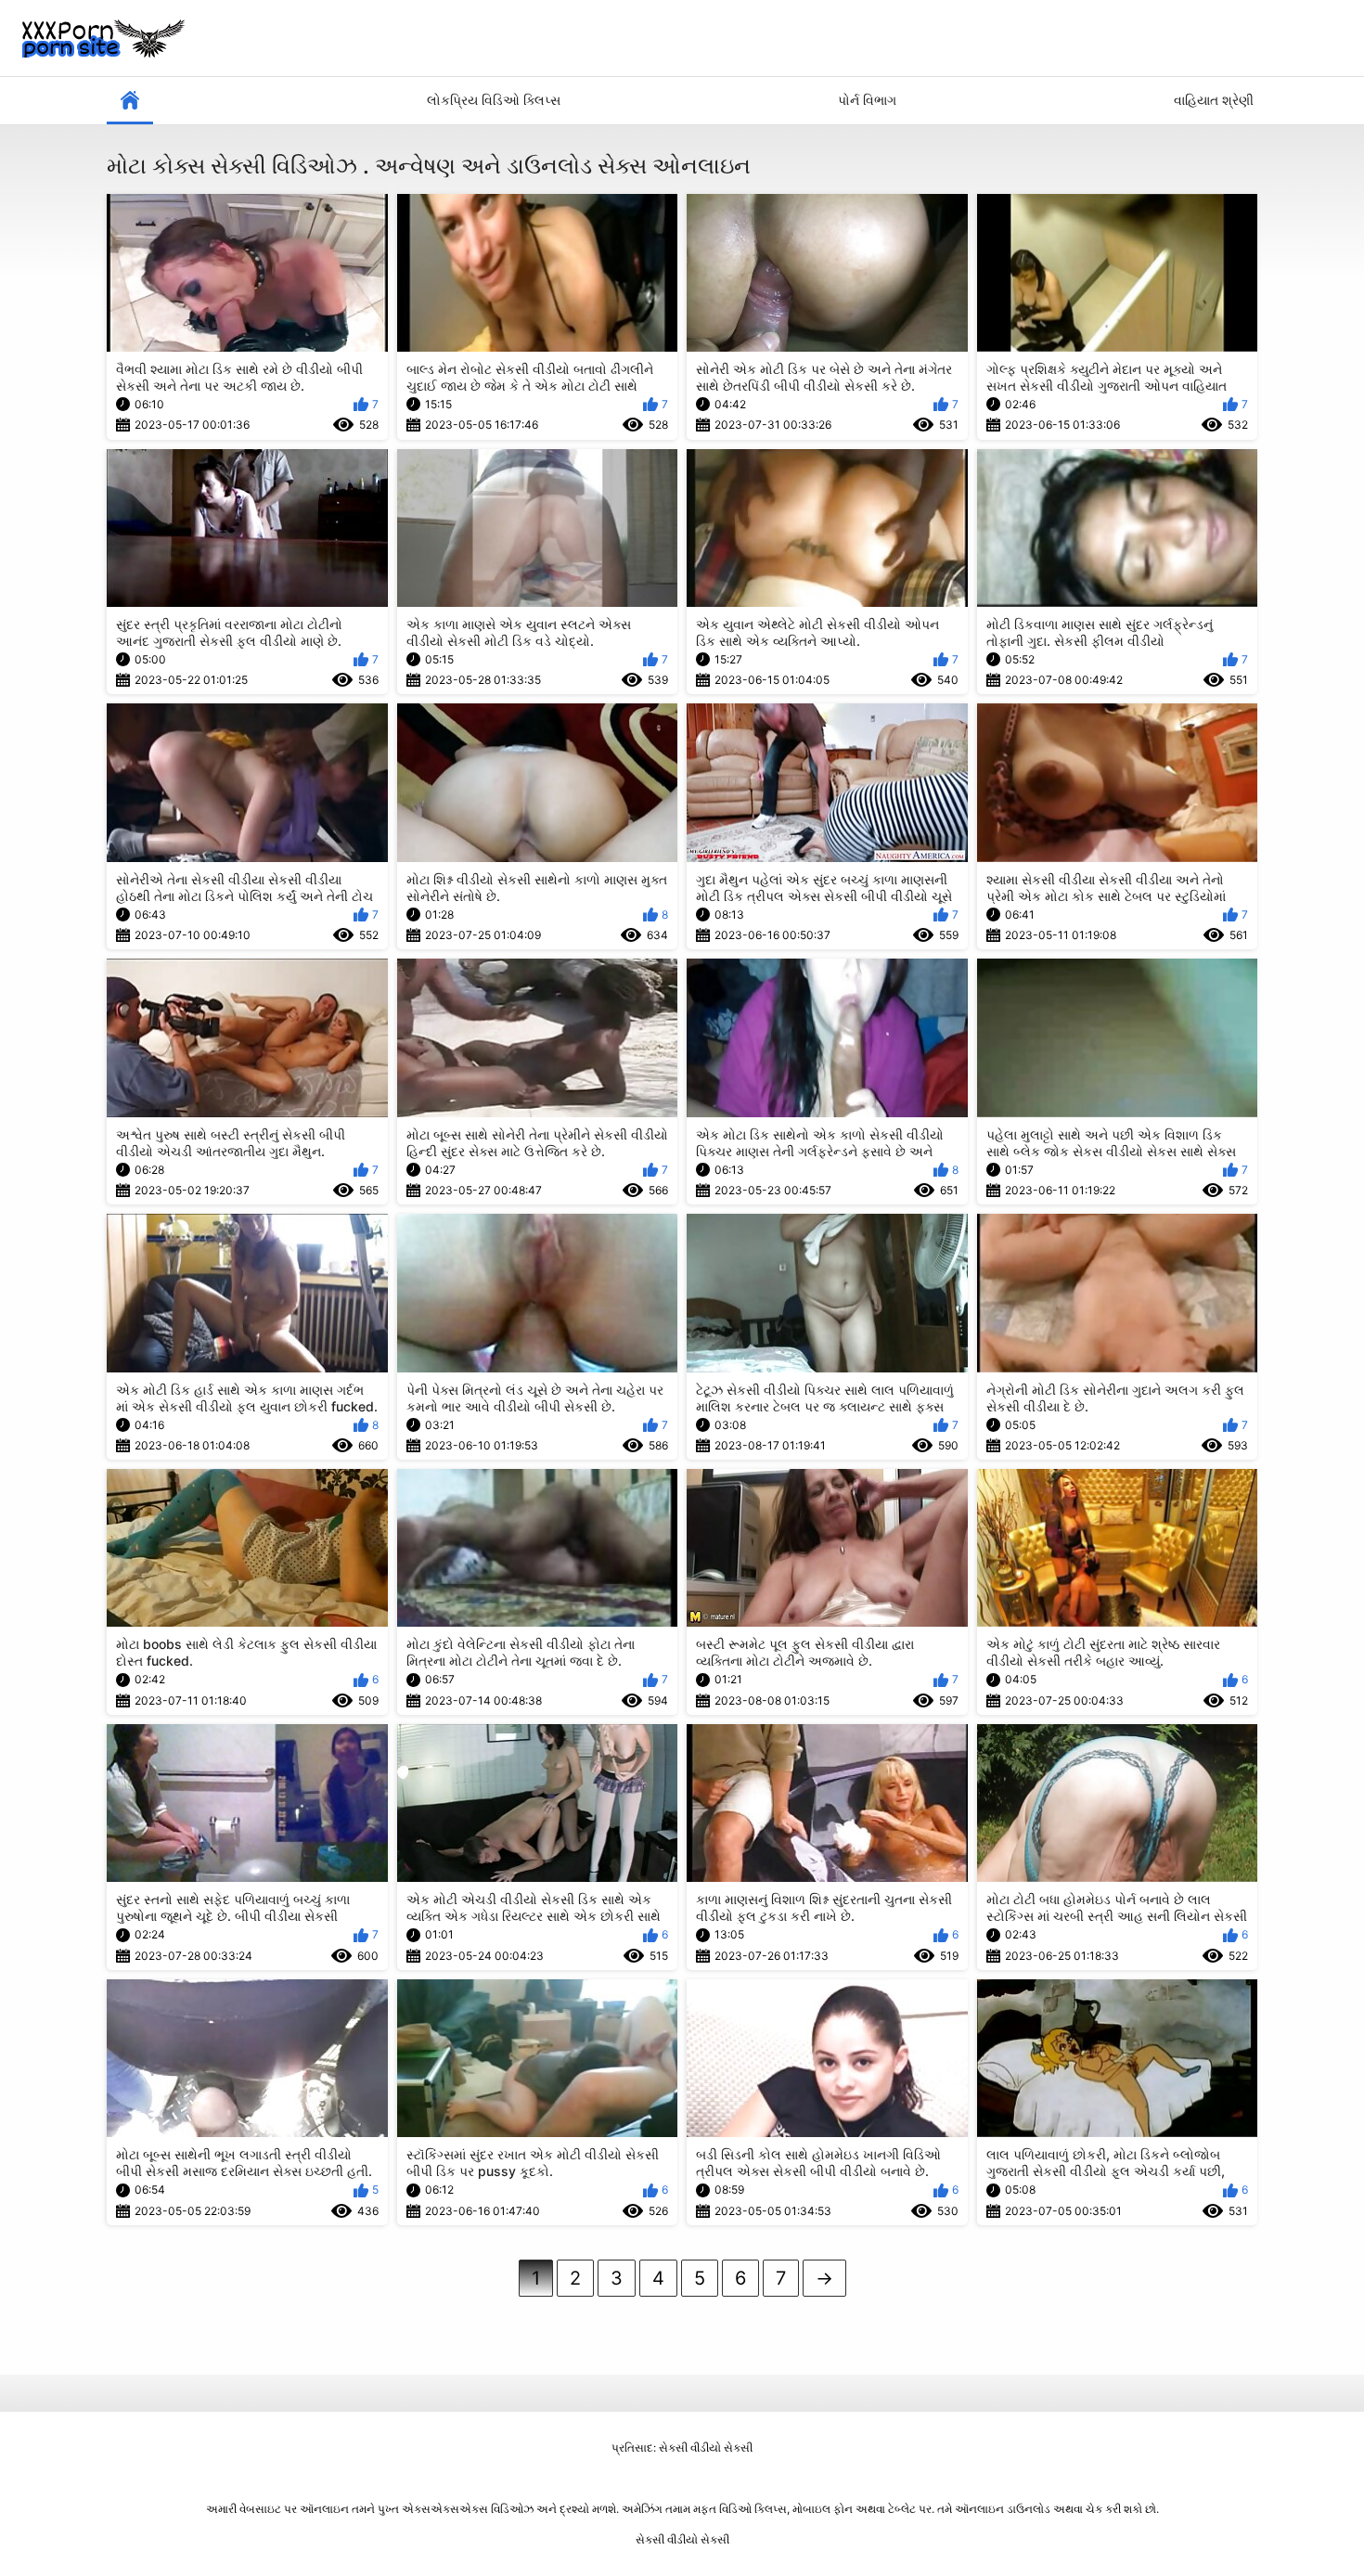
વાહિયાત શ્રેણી (1214, 100)
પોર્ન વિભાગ (867, 100)
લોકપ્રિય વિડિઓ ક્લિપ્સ (494, 100)
